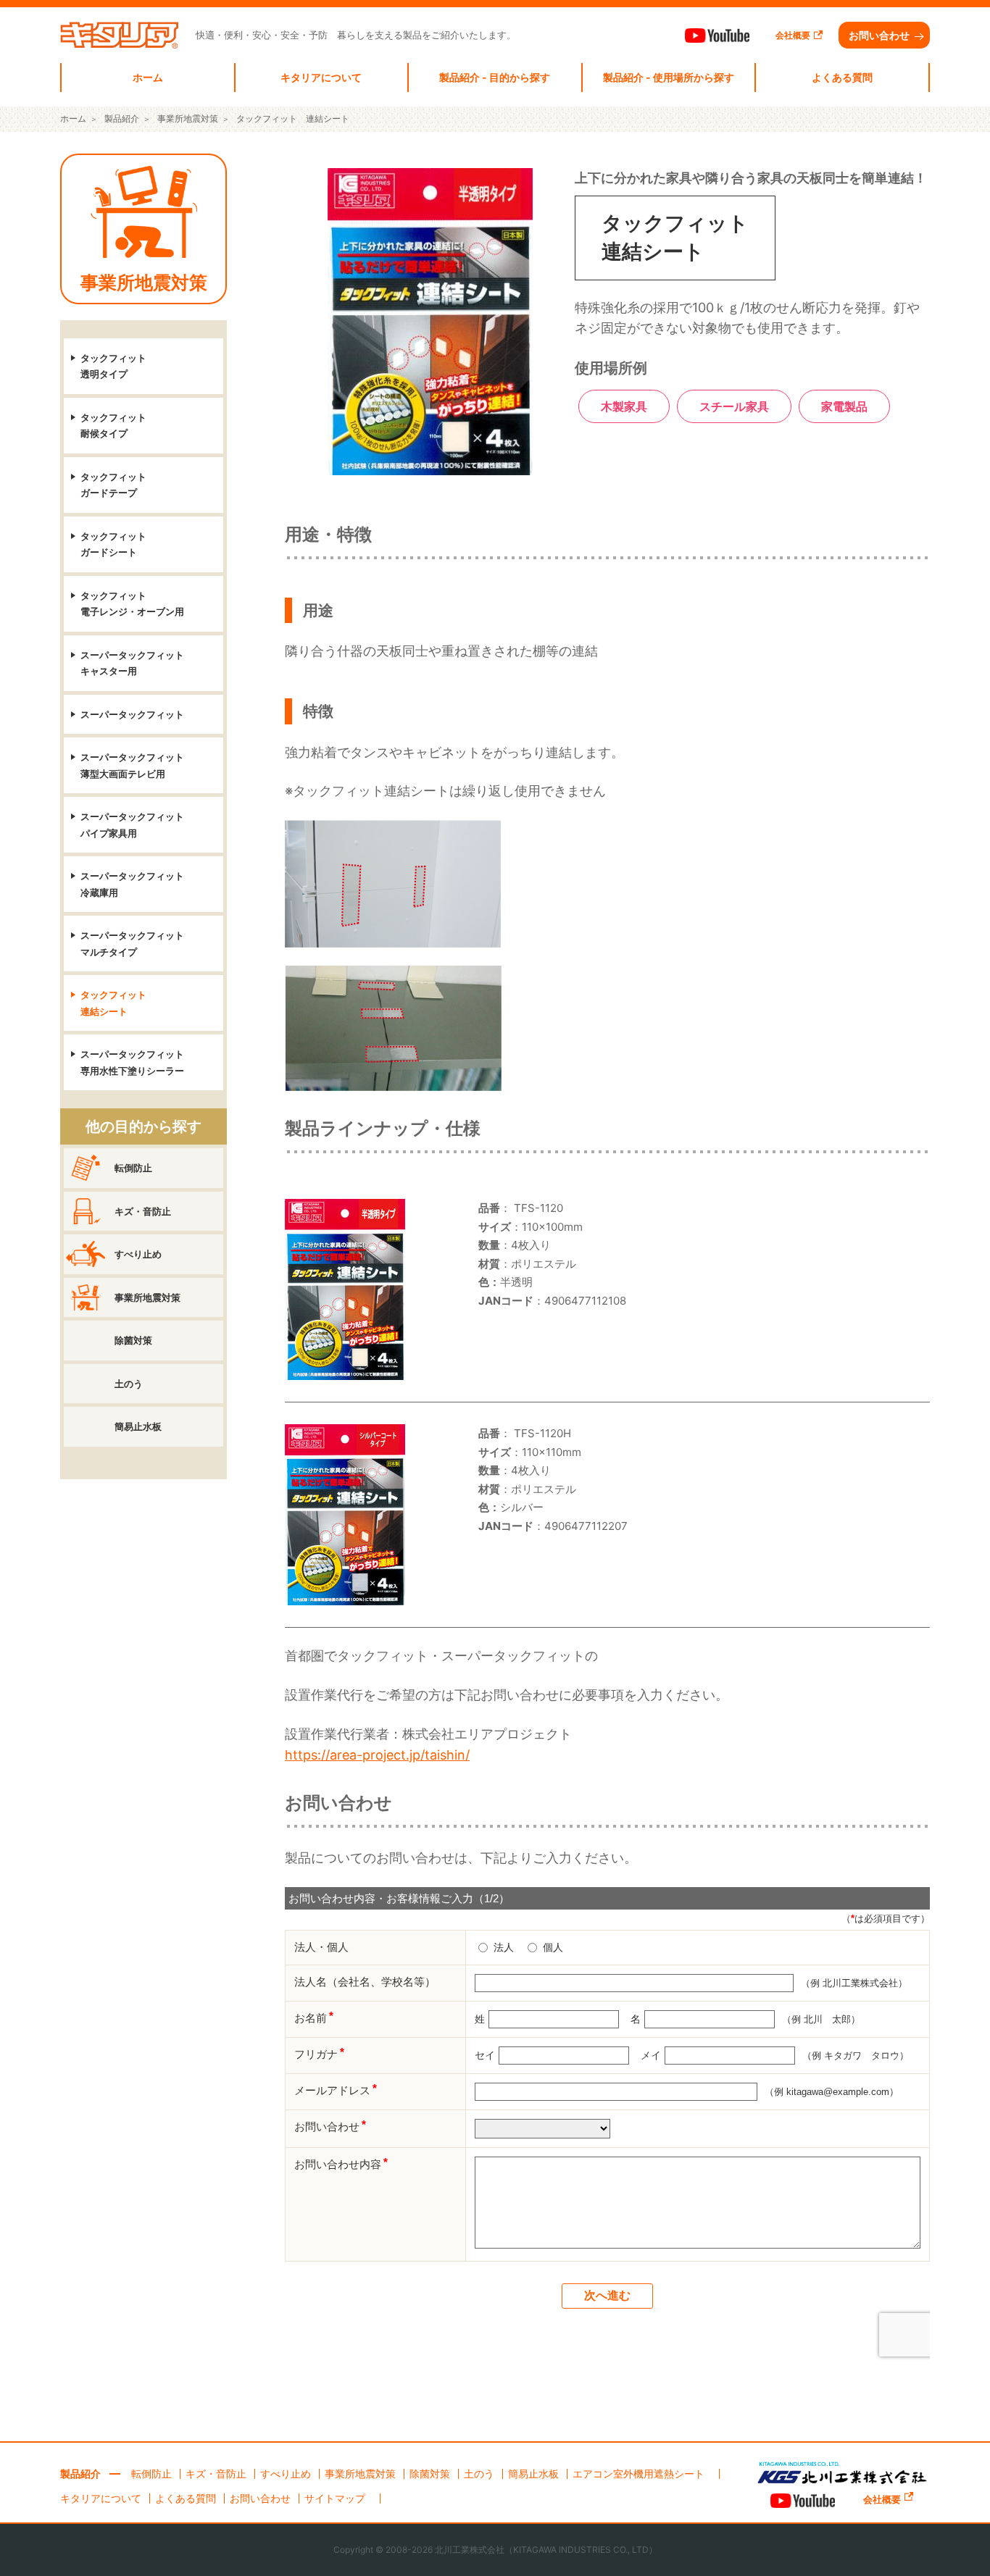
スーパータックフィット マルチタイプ (132, 944)
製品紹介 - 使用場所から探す (669, 77)
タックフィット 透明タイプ (113, 366)
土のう (129, 1384)
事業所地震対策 (144, 283)
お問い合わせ (879, 35)
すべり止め (138, 1254)
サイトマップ (335, 2498)
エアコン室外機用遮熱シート (638, 2473)
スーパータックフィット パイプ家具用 (132, 825)
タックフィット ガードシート (113, 544)
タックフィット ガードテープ (113, 485)
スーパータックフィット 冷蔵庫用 (132, 884)
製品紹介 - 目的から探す (495, 77)
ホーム (148, 77)
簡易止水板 (138, 1426)
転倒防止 (133, 1168)
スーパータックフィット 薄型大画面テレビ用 (132, 765)
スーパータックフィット (132, 714)
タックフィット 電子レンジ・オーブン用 (132, 604)
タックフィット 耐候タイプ (113, 426)
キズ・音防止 (143, 1211)
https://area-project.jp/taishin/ (377, 1755)
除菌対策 (133, 1340)
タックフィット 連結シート (113, 1003)
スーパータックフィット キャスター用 (132, 663)
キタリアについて (321, 77)
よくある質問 (842, 77)
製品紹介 (80, 2474)
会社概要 (793, 35)
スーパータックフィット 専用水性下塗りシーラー (132, 1062)
